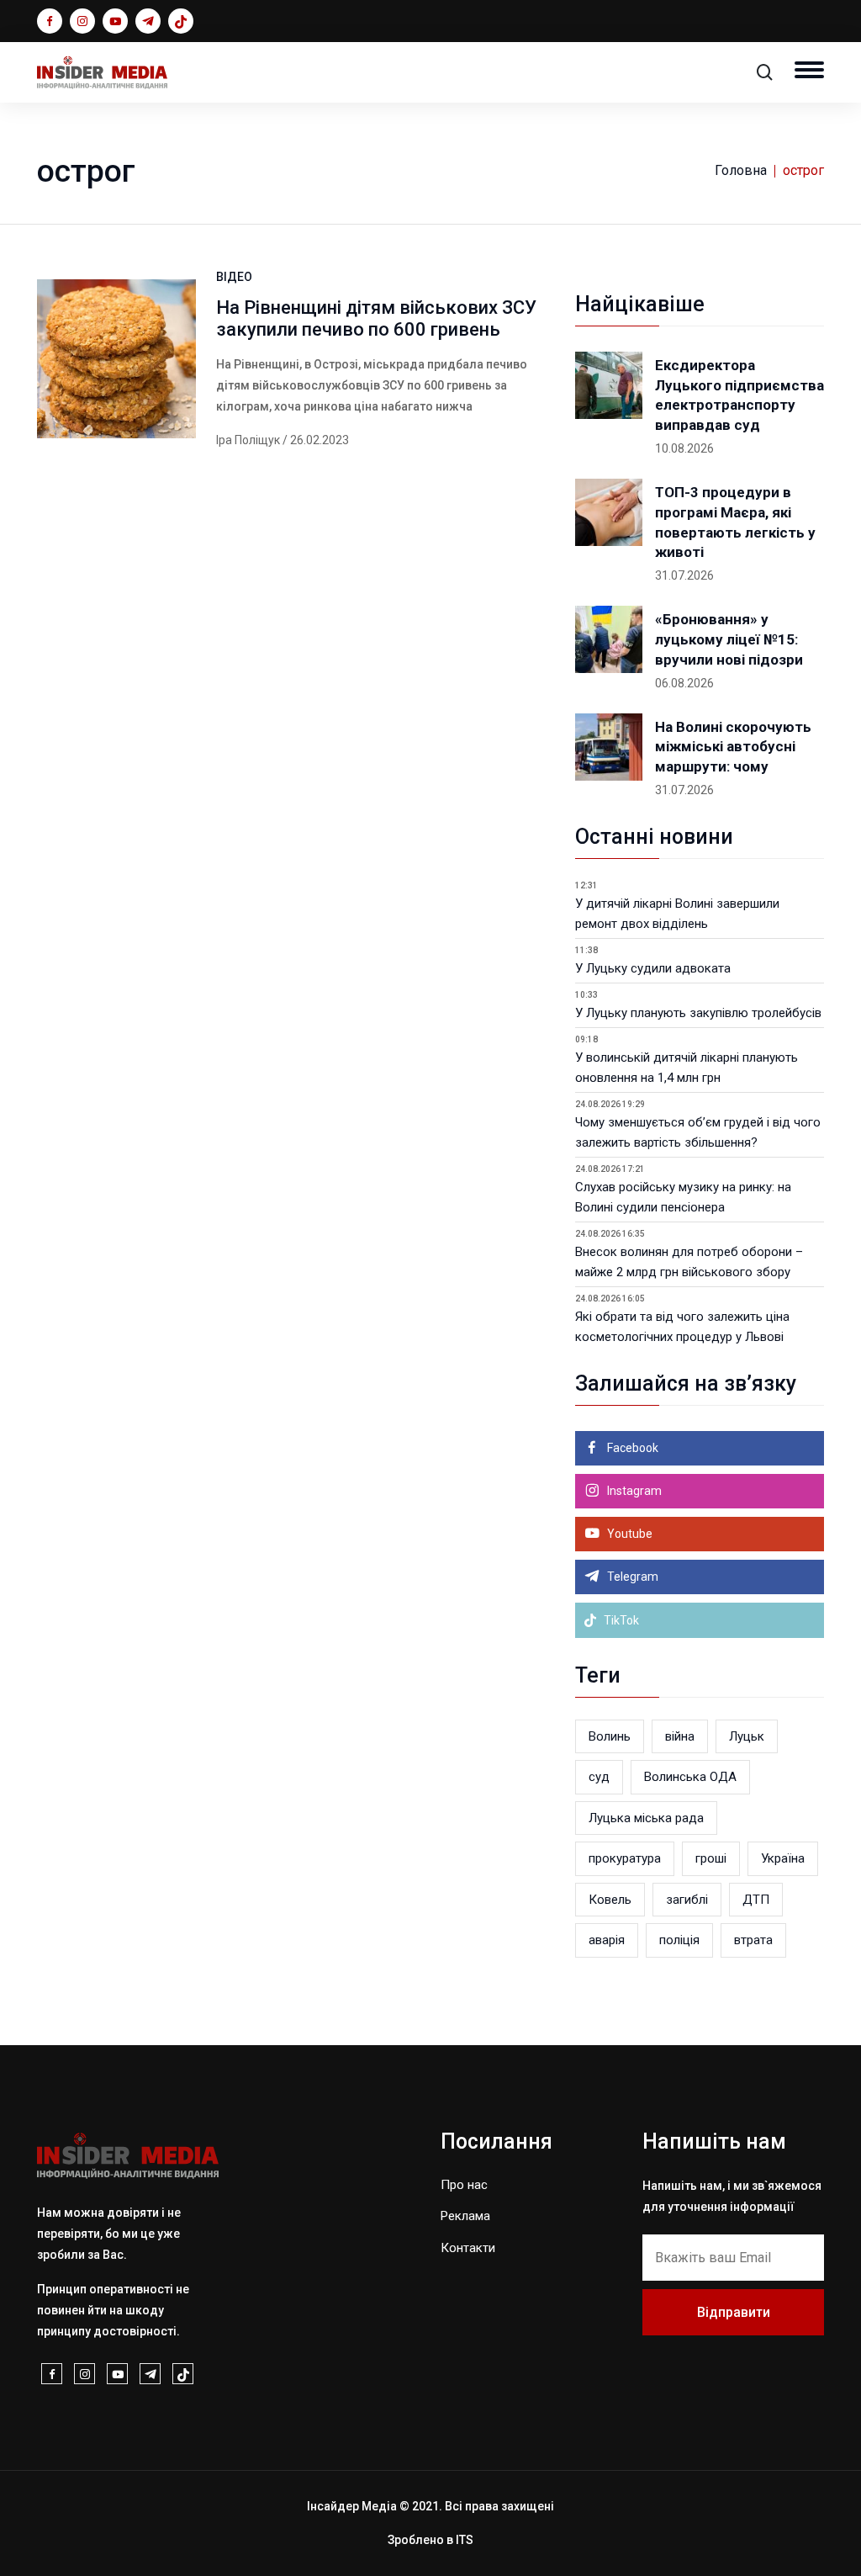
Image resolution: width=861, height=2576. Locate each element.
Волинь (610, 1736)
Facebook (631, 1448)
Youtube (629, 1534)
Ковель (610, 1900)
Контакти (468, 2248)
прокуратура (625, 1858)
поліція (679, 1940)
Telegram (631, 1577)
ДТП (756, 1900)
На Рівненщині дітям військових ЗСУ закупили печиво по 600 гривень (376, 318)
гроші (711, 1858)
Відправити (734, 2312)
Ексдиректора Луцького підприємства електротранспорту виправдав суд (740, 395)
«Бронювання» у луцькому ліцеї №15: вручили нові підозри (729, 639)
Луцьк (747, 1736)
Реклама (465, 2216)
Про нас (464, 2185)
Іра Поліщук (248, 440)
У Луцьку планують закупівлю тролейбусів (698, 1013)
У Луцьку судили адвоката (653, 968)
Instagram (633, 1491)
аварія (607, 1940)
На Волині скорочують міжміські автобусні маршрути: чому (733, 747)
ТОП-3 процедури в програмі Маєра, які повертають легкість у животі (735, 522)
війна (680, 1736)
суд (599, 1777)
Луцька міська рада (646, 1818)
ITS (465, 2540)
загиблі (687, 1900)
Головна (741, 170)
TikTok (620, 1620)
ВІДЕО (234, 277)
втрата (753, 1940)
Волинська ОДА (690, 1777)
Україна (783, 1858)
